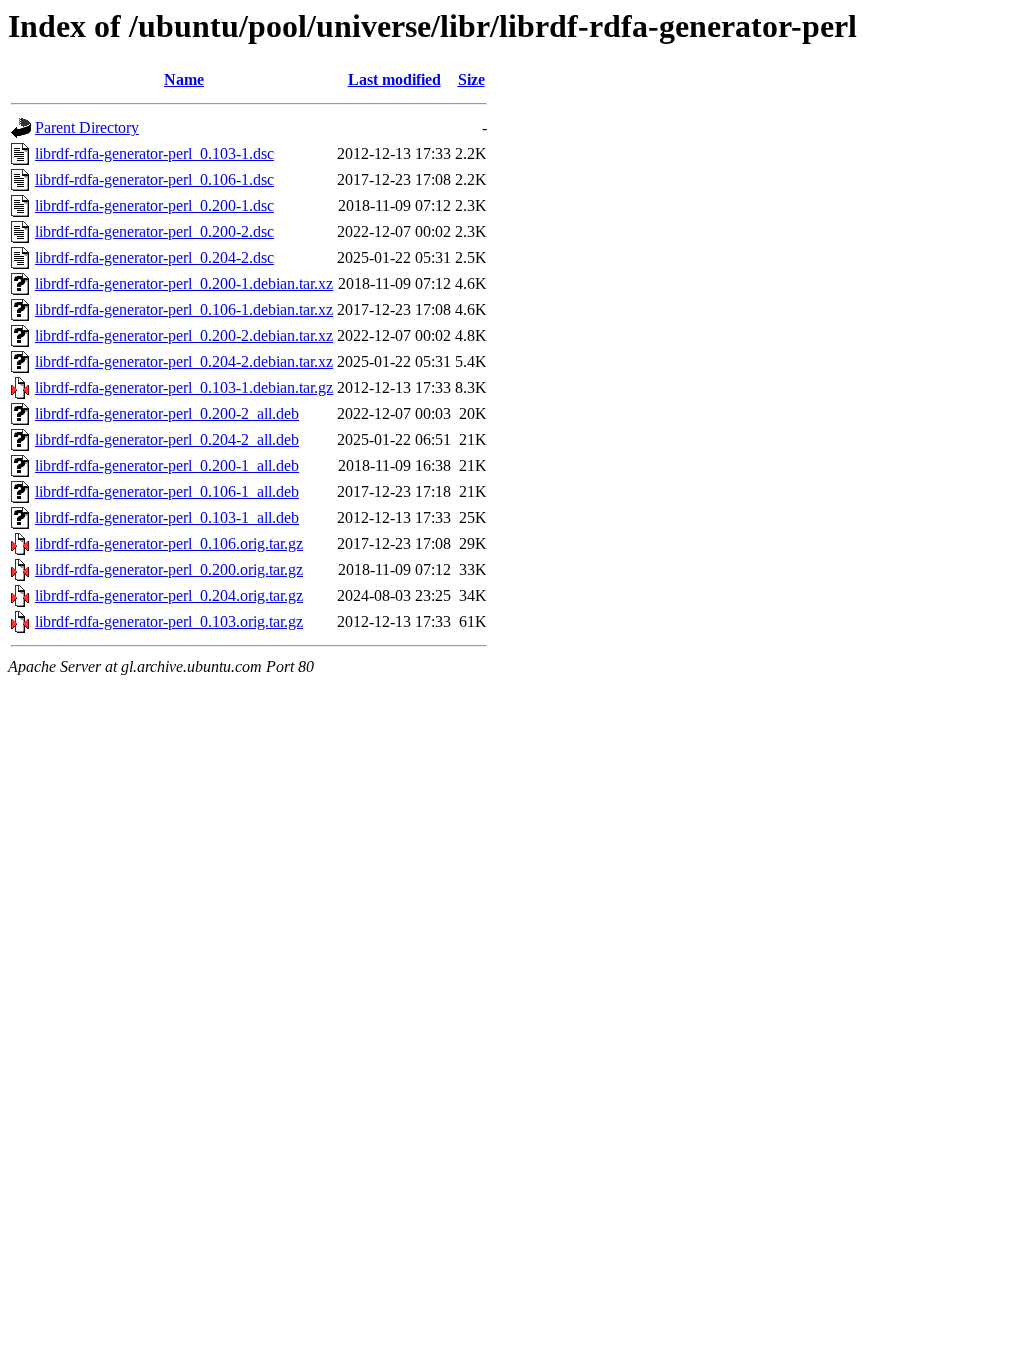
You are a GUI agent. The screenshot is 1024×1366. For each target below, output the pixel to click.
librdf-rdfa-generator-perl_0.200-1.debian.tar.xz (184, 283)
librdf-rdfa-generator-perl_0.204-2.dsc (154, 257)
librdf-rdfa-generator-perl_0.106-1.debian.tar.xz (184, 309)
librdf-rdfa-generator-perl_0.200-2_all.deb (167, 413)
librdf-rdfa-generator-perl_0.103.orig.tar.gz (169, 621)
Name (184, 79)
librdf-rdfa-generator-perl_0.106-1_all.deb (167, 491)
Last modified (394, 79)
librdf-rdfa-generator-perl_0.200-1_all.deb (167, 465)
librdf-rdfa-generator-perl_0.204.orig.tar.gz (169, 595)
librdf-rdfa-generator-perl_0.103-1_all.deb (167, 517)
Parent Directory (87, 127)
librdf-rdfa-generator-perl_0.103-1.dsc (154, 153)
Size (471, 79)
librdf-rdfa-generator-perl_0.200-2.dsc (154, 231)
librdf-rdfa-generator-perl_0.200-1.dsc (154, 205)
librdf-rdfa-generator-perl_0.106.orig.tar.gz (169, 543)
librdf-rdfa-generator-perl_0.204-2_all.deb (167, 439)
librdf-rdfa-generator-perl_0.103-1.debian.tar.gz (184, 387)
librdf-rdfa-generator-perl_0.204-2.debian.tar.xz (184, 361)
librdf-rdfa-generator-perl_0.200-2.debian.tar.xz (184, 335)
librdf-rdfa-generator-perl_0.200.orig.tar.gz (169, 569)
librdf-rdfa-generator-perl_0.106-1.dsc (154, 179)
